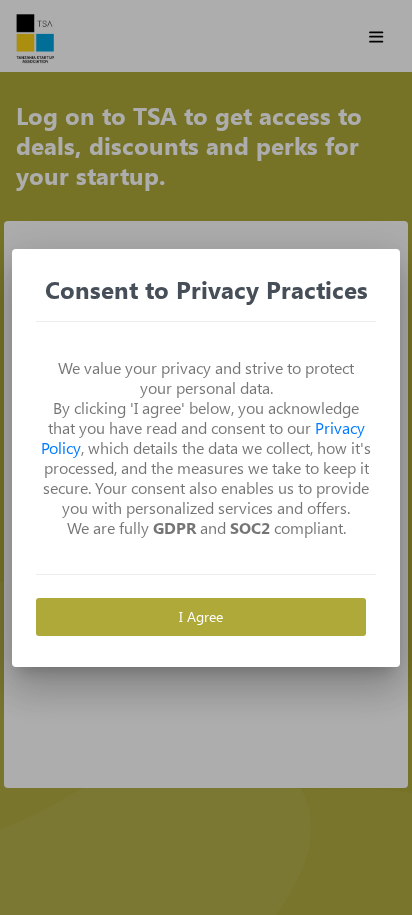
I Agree (201, 616)
